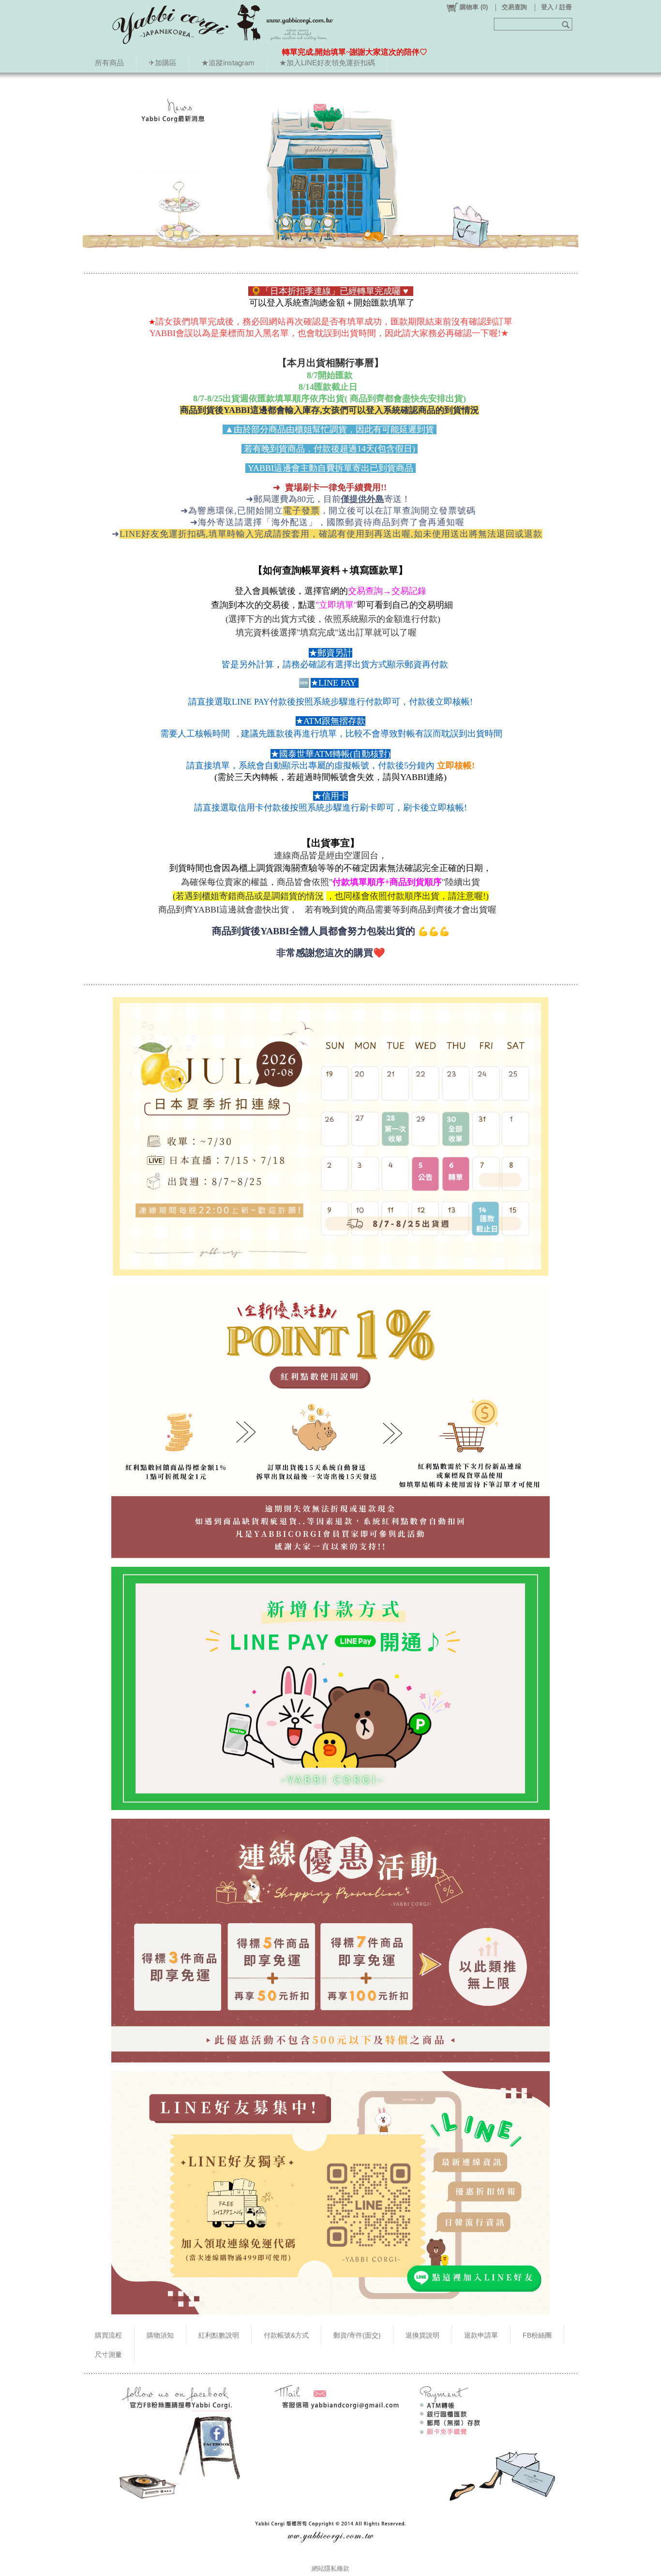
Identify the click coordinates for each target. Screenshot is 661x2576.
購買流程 (108, 2335)
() (474, 7)
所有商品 (109, 63)
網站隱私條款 (330, 2569)
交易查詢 (514, 7)
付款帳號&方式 (286, 2335)
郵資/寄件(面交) (357, 2335)
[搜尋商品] (567, 24)
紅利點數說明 (219, 2335)
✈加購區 (163, 63)
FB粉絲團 (537, 2335)
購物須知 (160, 2335)
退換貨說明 (422, 2335)
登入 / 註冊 (556, 7)
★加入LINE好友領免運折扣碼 (327, 63)
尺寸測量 (108, 2355)
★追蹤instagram (228, 63)
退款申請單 (481, 2335)
